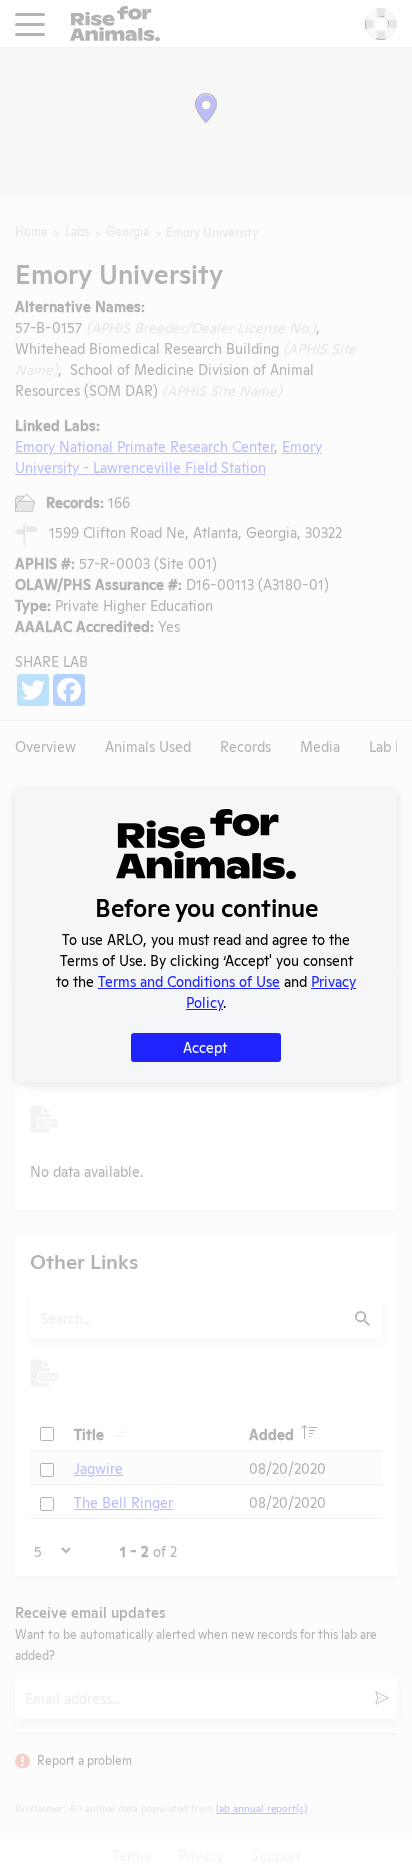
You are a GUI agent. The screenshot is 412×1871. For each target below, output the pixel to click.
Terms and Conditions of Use (189, 980)
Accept (205, 1046)
